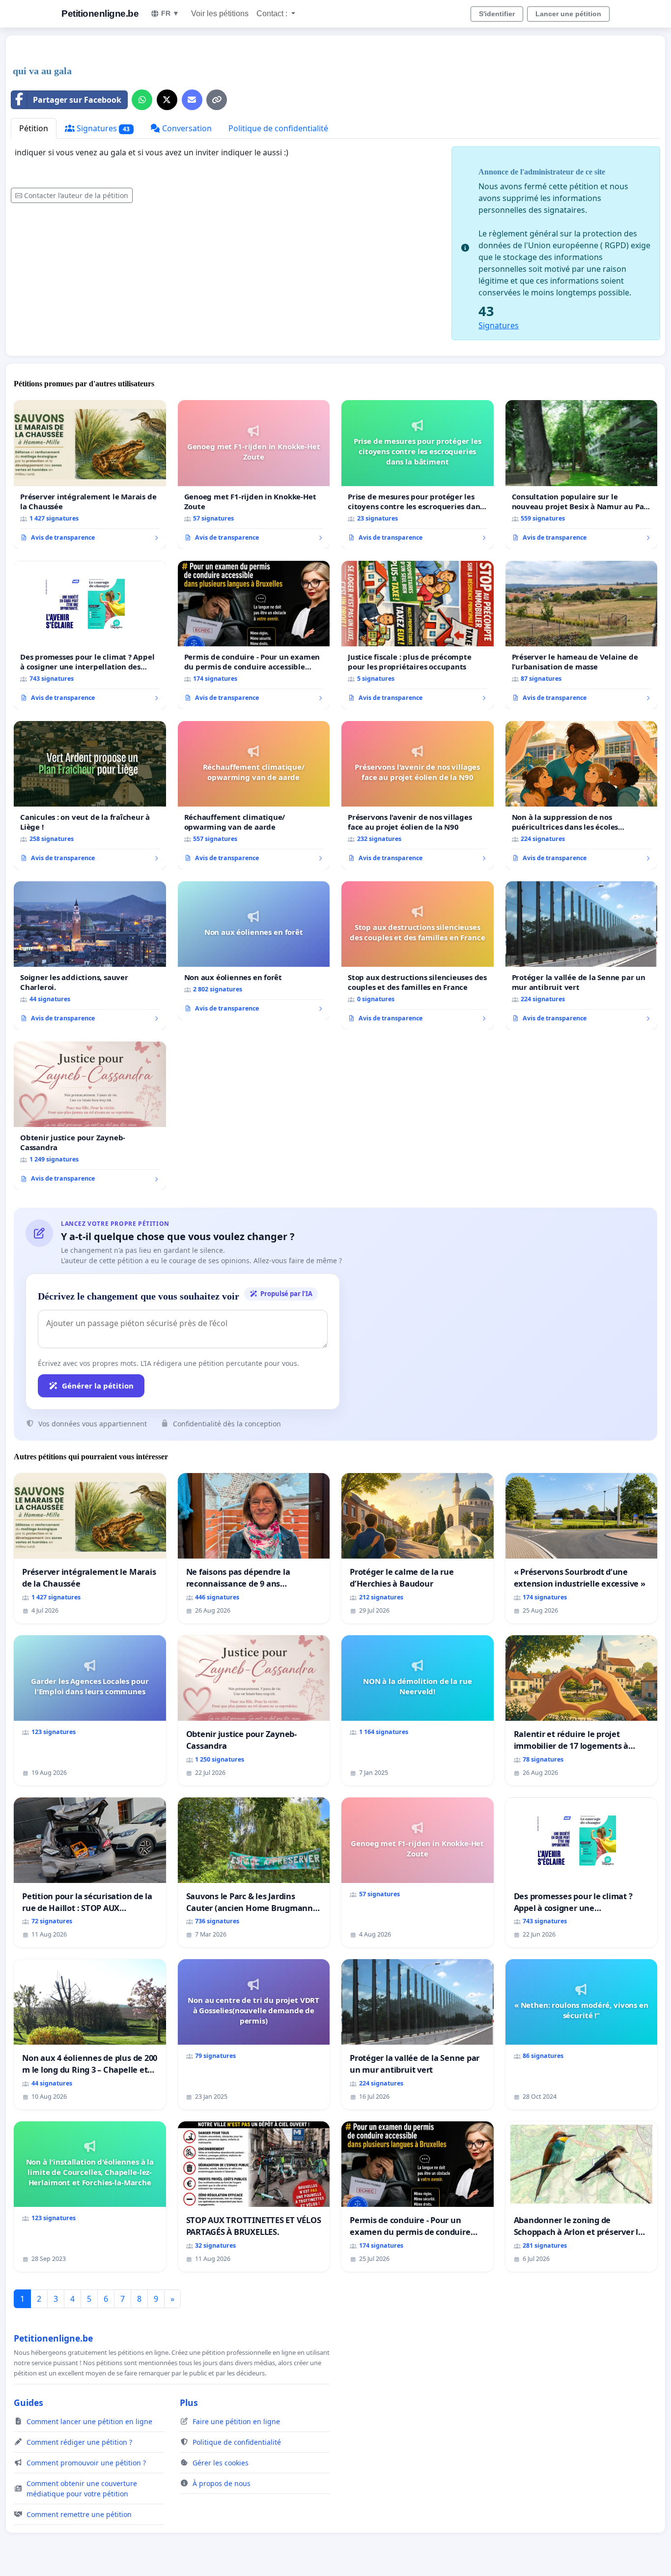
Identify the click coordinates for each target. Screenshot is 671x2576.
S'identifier (497, 14)
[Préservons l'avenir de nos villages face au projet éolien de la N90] (418, 795)
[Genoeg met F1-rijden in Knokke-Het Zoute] (254, 474)
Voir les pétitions (220, 14)
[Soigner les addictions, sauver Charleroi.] (90, 955)
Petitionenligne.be (100, 14)
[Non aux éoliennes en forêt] (254, 951)
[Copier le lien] (217, 100)
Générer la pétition (98, 1386)
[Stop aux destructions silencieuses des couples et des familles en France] (418, 955)
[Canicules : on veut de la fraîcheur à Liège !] (90, 795)
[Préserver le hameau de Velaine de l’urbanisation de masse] (582, 635)
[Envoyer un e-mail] (192, 100)
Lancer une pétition (568, 14)
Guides (28, 2402)
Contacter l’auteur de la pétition (76, 195)
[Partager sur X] (167, 100)
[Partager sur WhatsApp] (142, 100)
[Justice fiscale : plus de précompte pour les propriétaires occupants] (418, 635)
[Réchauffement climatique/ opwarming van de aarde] (254, 795)
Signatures (102, 128)
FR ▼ (170, 13)
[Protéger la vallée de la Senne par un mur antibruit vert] (582, 955)
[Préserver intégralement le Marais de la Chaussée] (90, 474)
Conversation (186, 128)
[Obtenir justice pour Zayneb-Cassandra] (90, 1116)
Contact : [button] (273, 14)
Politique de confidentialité (278, 128)
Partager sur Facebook (77, 100)
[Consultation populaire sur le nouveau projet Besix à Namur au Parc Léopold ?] (582, 474)
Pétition (34, 128)
